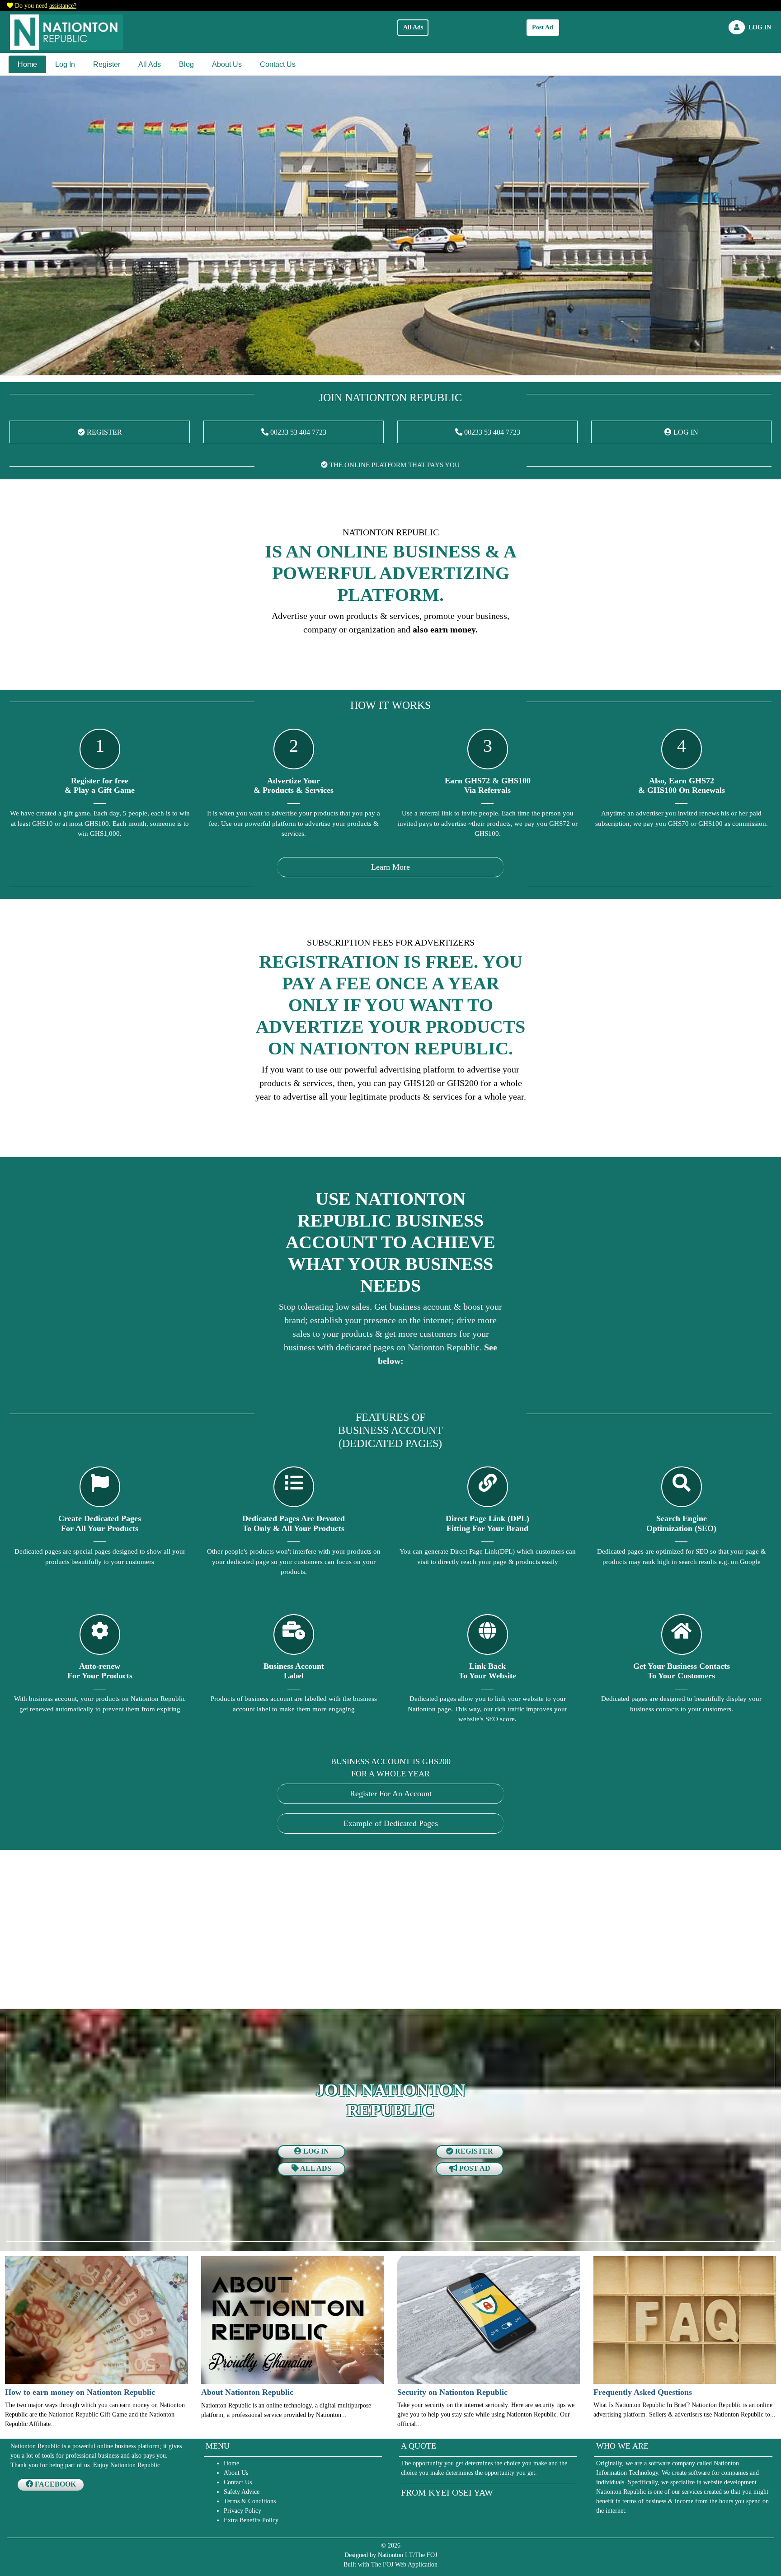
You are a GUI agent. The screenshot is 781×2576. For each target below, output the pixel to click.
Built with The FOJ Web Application (390, 2564)
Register (107, 64)
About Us (227, 64)
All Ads (413, 27)
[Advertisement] (279, 1931)
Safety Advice (242, 2492)
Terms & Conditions (250, 2501)
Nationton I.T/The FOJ (407, 2555)
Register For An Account (391, 1794)
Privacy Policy (242, 2511)
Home (27, 64)
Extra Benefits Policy (251, 2520)
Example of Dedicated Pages (391, 1823)
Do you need (46, 6)
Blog (186, 64)
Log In (65, 64)
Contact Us (278, 64)
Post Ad (543, 27)
